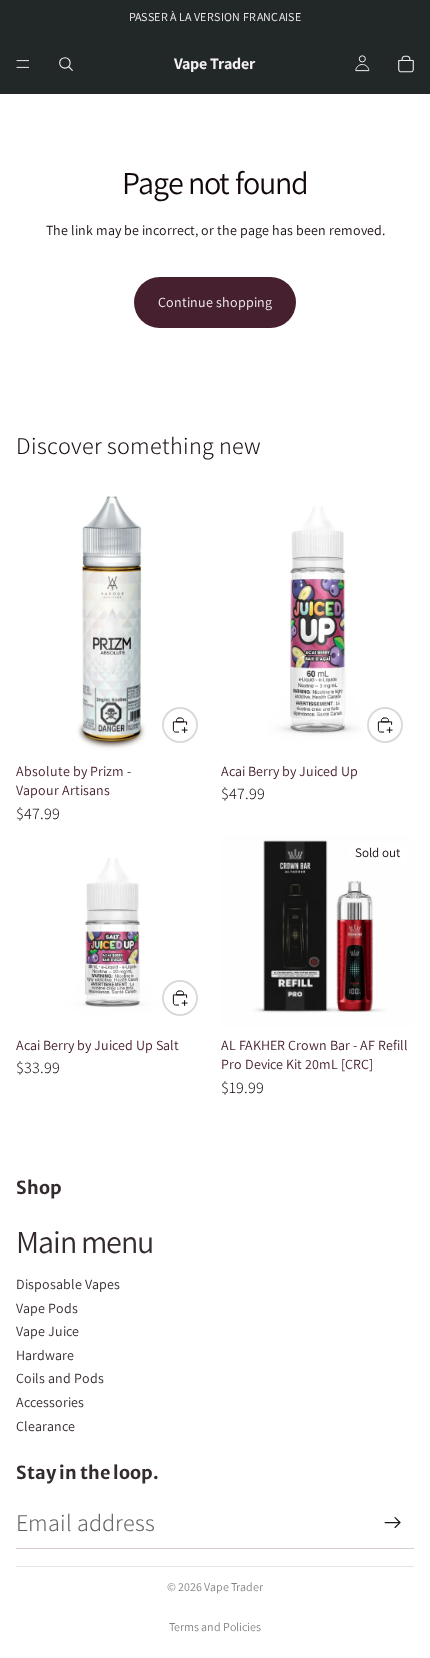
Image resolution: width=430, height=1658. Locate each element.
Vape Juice (47, 1331)
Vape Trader (233, 1586)
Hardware (45, 1355)
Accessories (50, 1402)
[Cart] (406, 64)
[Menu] (23, 65)
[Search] (66, 64)
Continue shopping (215, 302)
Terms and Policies (215, 1626)
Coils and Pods (60, 1378)
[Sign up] (393, 1523)
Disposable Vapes (68, 1284)
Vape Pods (47, 1308)
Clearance (45, 1426)
